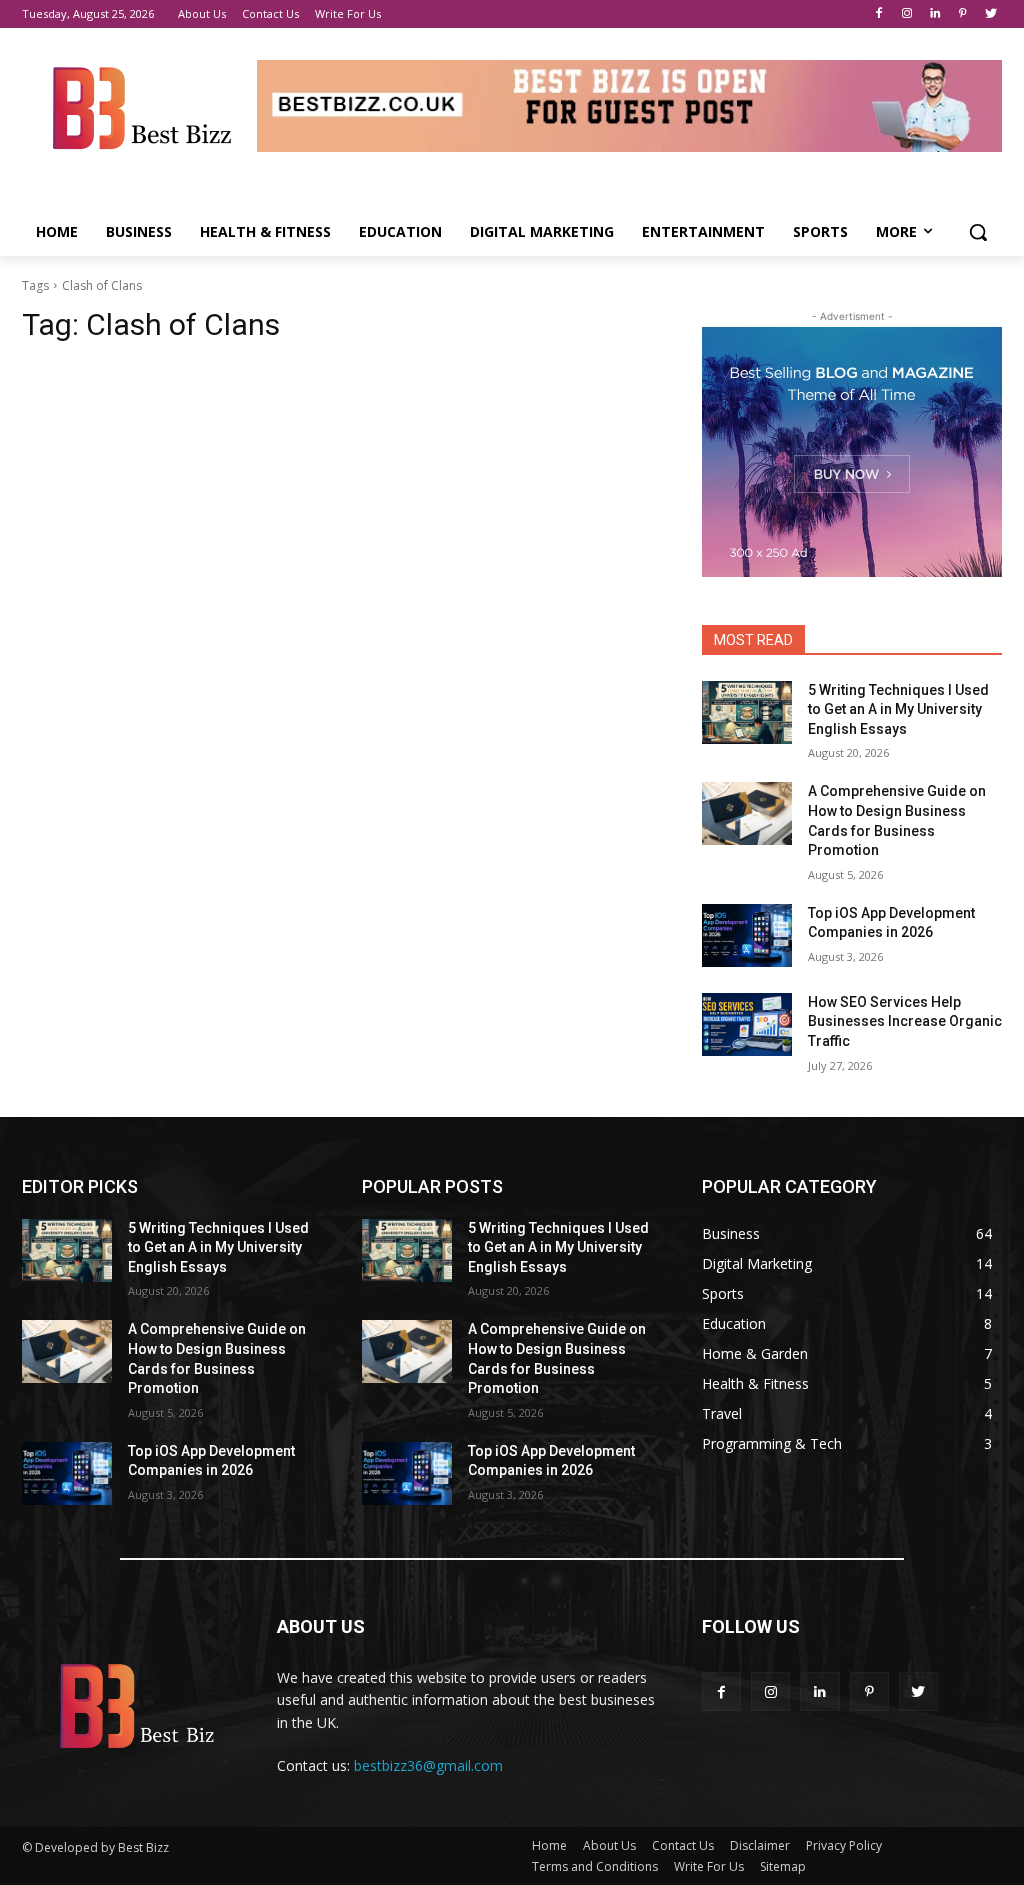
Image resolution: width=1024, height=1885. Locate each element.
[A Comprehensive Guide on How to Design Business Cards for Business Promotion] (747, 813)
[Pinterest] (962, 14)
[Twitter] (990, 14)
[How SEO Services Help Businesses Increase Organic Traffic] (747, 1024)
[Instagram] (907, 14)
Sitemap (783, 1866)
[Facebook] (879, 14)
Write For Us (709, 1866)
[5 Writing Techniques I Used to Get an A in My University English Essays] (747, 712)
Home (549, 1845)
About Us (609, 1845)
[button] (978, 232)
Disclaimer (760, 1845)
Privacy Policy (844, 1845)
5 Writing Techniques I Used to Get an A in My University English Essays (898, 709)
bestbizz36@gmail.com (428, 1765)
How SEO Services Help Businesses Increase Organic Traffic (905, 1021)
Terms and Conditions (595, 1866)
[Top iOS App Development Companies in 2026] (747, 935)
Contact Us (683, 1845)
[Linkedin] (935, 14)
